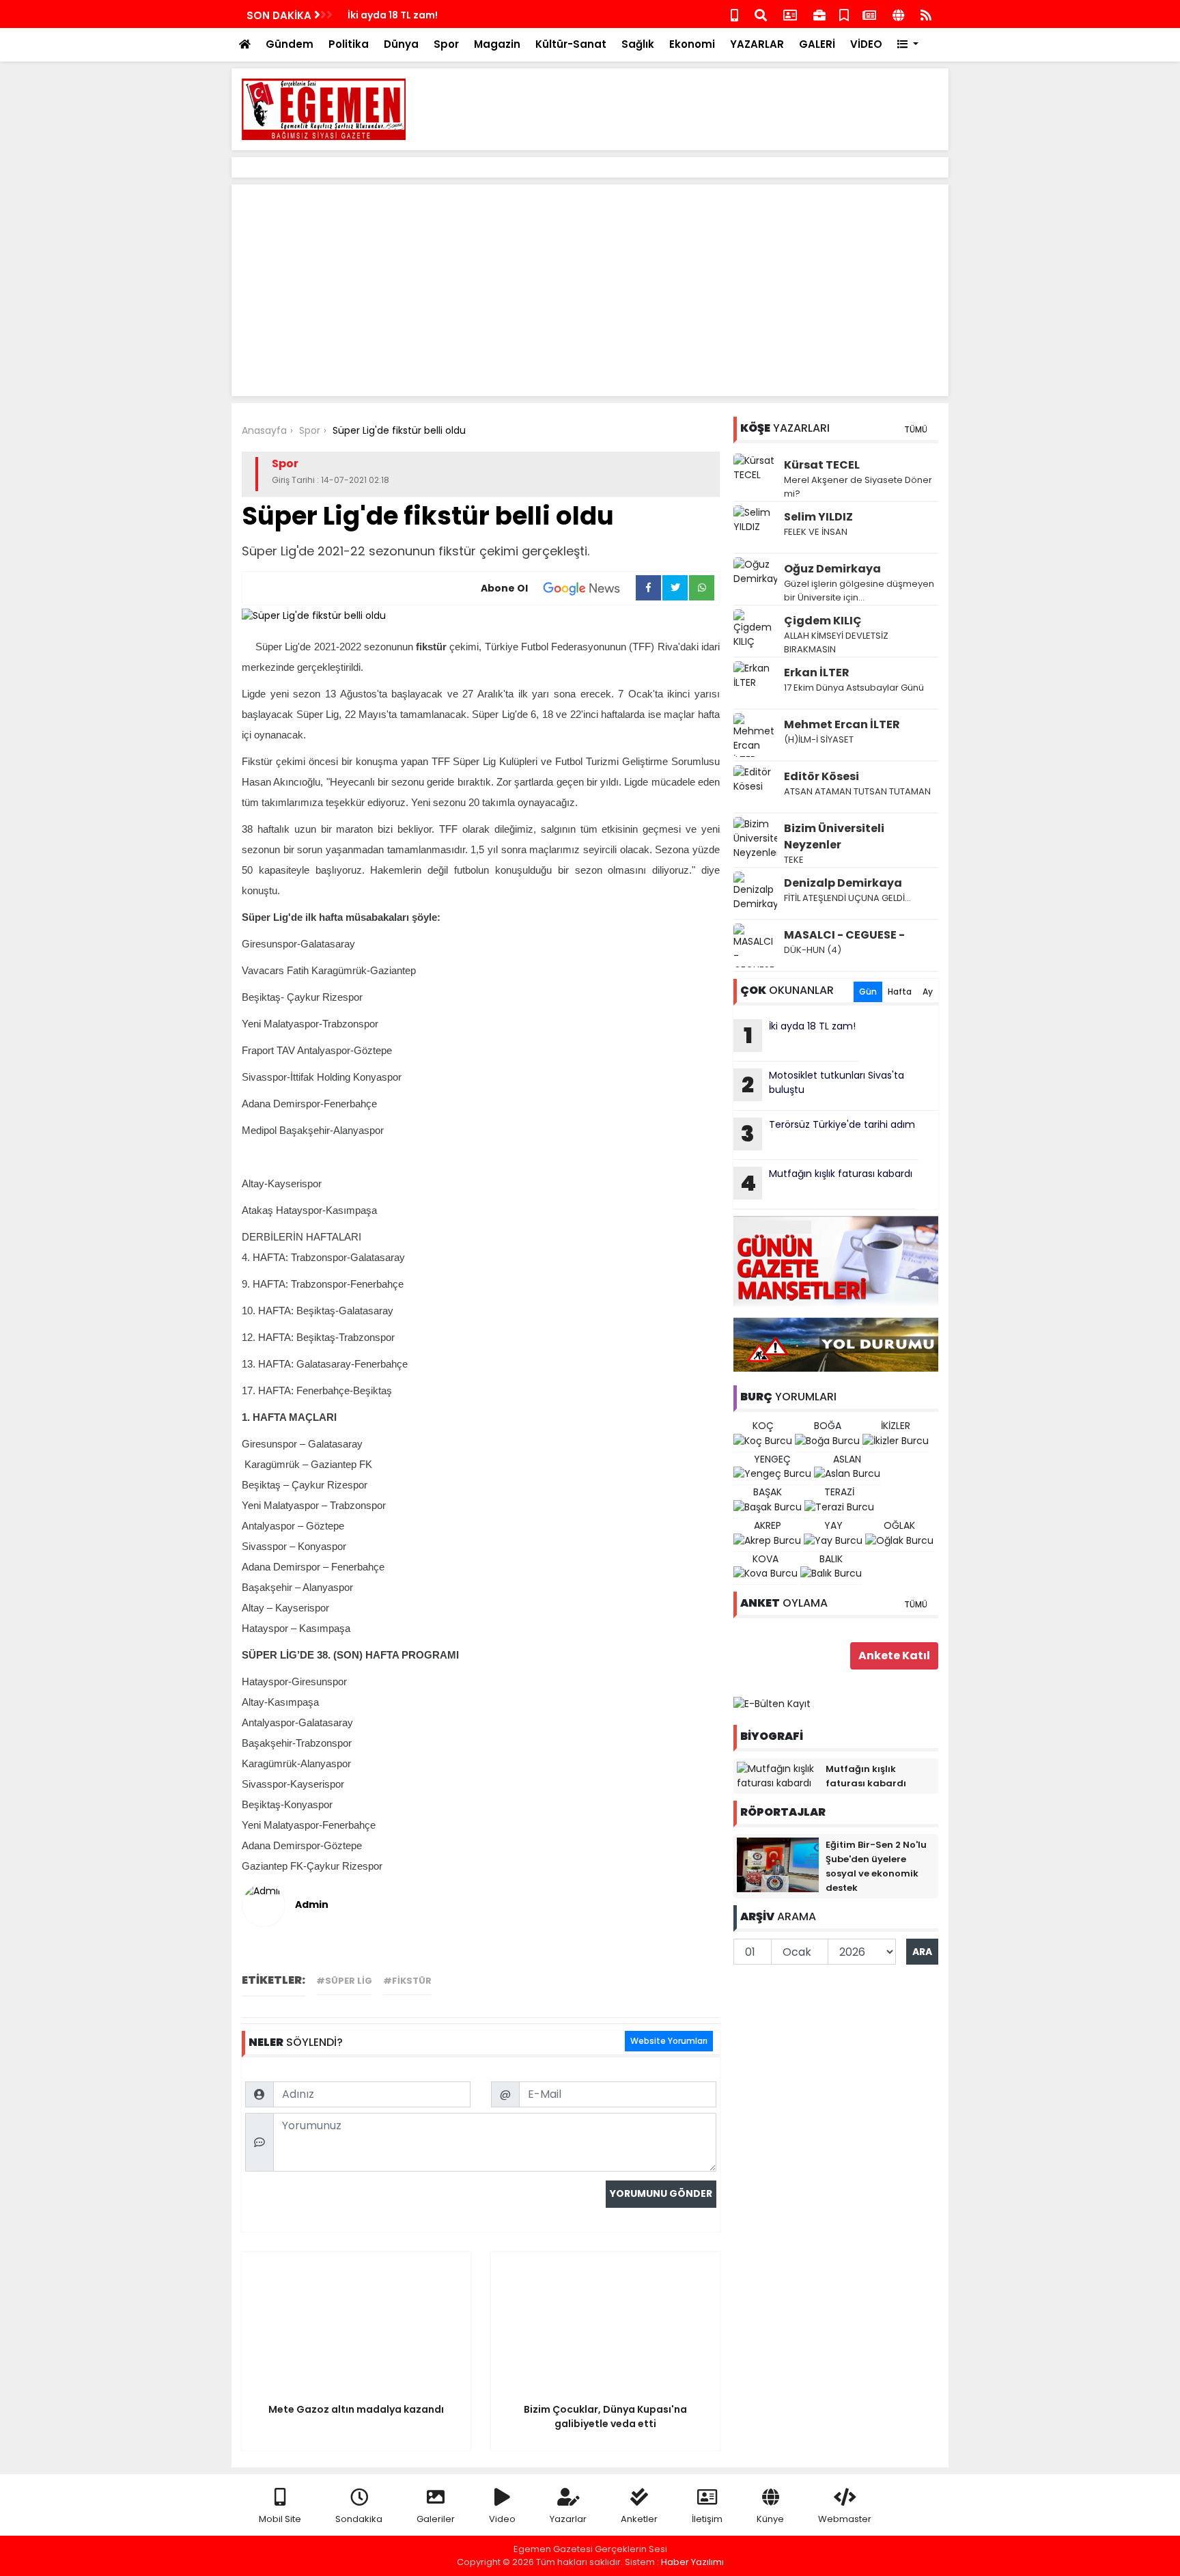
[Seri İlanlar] (844, 14)
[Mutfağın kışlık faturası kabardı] (778, 1775)
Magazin (497, 44)
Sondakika (359, 2519)
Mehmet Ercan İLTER (842, 724)
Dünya (401, 44)
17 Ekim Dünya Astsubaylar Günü (854, 688)
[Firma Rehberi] (819, 14)
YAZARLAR (757, 44)
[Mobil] (734, 14)
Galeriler (436, 2519)
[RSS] (926, 14)
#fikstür (407, 1981)
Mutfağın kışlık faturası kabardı (826, 1182)
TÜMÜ (916, 429)
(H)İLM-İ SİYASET (819, 739)
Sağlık (638, 44)
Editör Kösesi (821, 776)
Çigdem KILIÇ (823, 621)
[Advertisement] (690, 109)
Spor (446, 44)
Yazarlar (568, 2519)
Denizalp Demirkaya (843, 883)
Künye (770, 2519)
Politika (349, 44)
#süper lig (344, 1981)
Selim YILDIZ (818, 517)
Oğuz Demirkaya (832, 569)
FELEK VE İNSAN (816, 532)
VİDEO (866, 44)
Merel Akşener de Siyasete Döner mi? (858, 487)
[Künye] (898, 14)
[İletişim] (790, 14)
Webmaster (845, 2519)
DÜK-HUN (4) (813, 950)
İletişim (707, 2519)
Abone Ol (504, 588)
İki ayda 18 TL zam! (393, 15)
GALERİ (817, 44)
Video (502, 2519)
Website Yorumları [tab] (669, 2041)
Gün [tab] (868, 992)
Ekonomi (692, 44)
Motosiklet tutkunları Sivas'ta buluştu (823, 1084)
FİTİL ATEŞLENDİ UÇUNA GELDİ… (847, 898)
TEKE (794, 860)
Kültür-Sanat (571, 44)
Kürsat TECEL (822, 465)
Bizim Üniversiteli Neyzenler (834, 836)
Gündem (290, 44)
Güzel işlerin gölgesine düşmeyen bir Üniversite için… (859, 591)
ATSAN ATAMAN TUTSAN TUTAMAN (857, 791)
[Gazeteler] (869, 14)
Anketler (639, 2519)
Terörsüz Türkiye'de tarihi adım (828, 1133)
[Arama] (761, 14)
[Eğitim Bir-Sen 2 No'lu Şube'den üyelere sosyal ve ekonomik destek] (778, 1864)
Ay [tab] (928, 992)
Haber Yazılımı (692, 2562)
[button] (908, 45)
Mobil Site (280, 2519)
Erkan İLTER (817, 673)
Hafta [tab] (900, 992)
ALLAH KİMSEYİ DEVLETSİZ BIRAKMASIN (836, 642)
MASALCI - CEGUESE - (844, 935)
